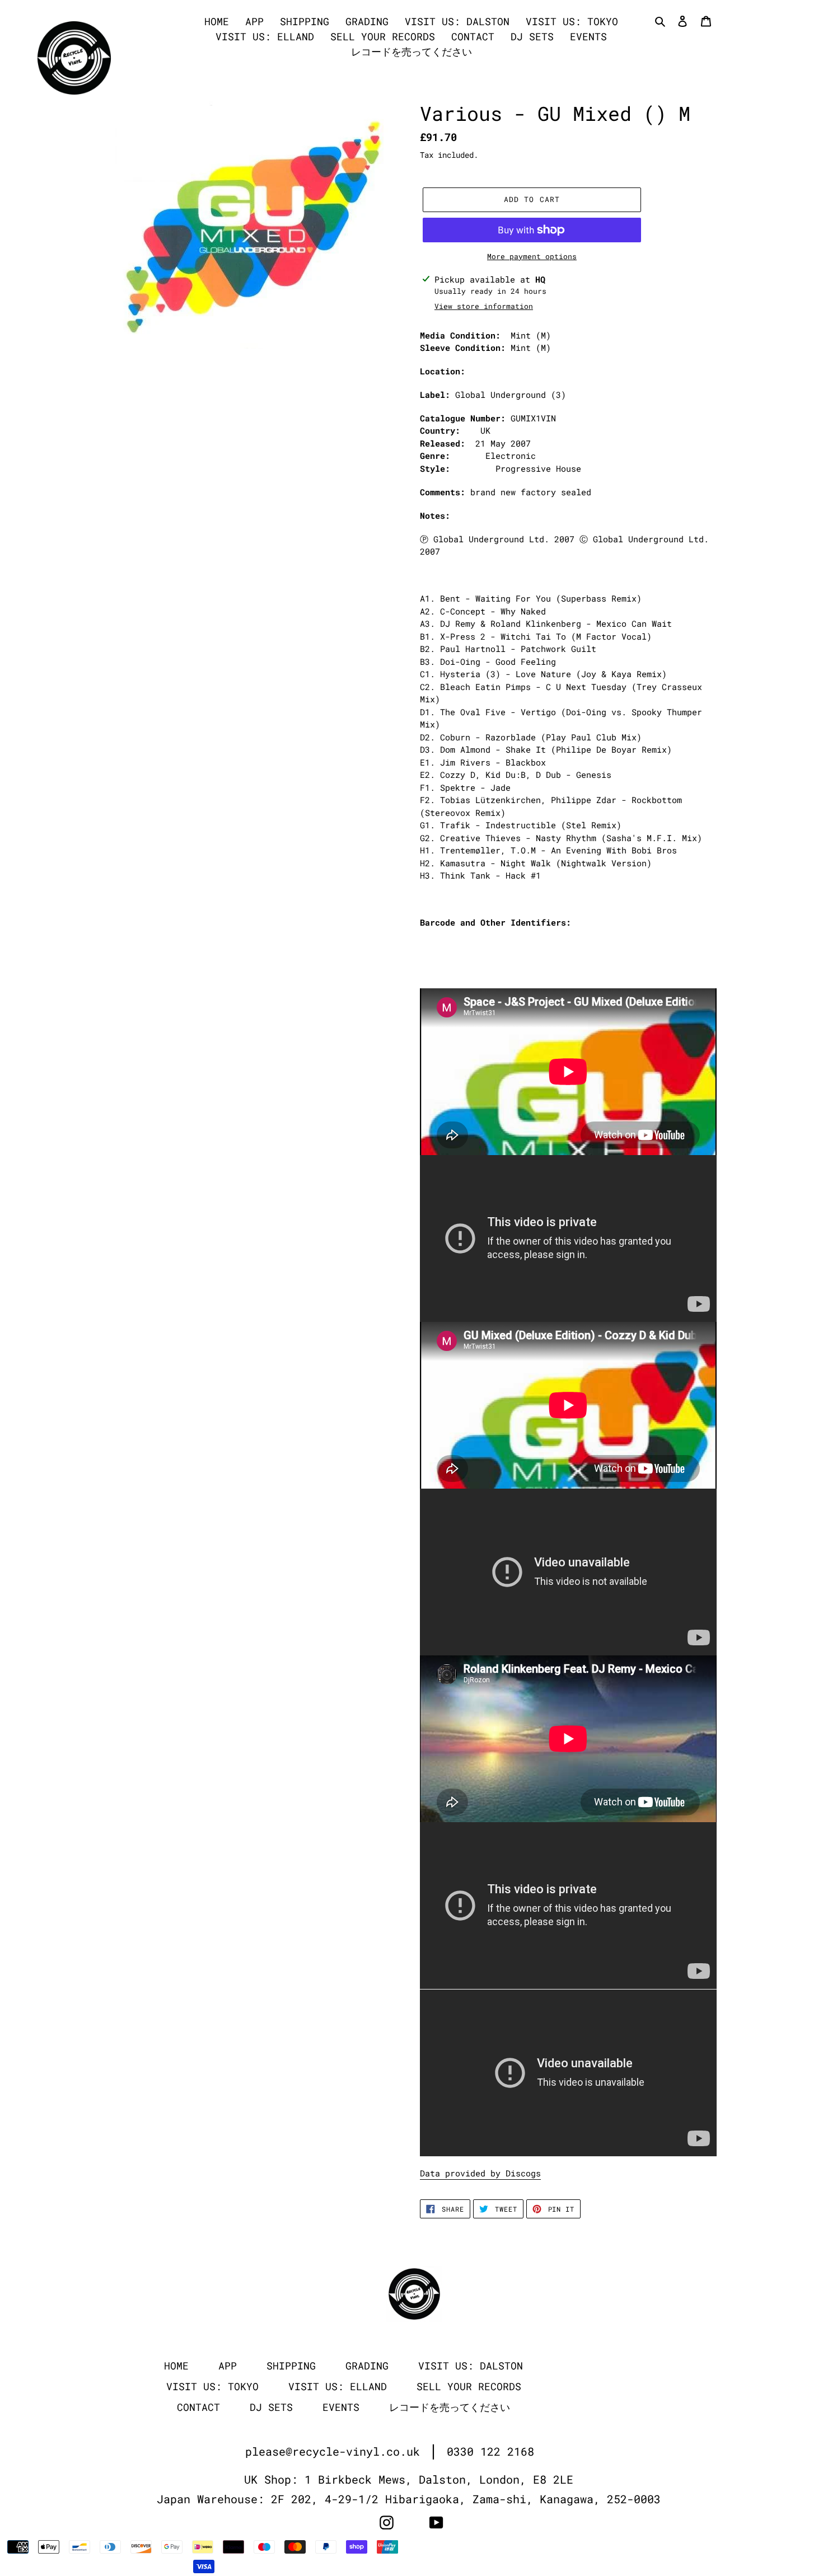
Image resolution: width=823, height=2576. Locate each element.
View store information (484, 306)
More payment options (532, 256)
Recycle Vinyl (640, 2547)
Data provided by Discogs (480, 2173)
